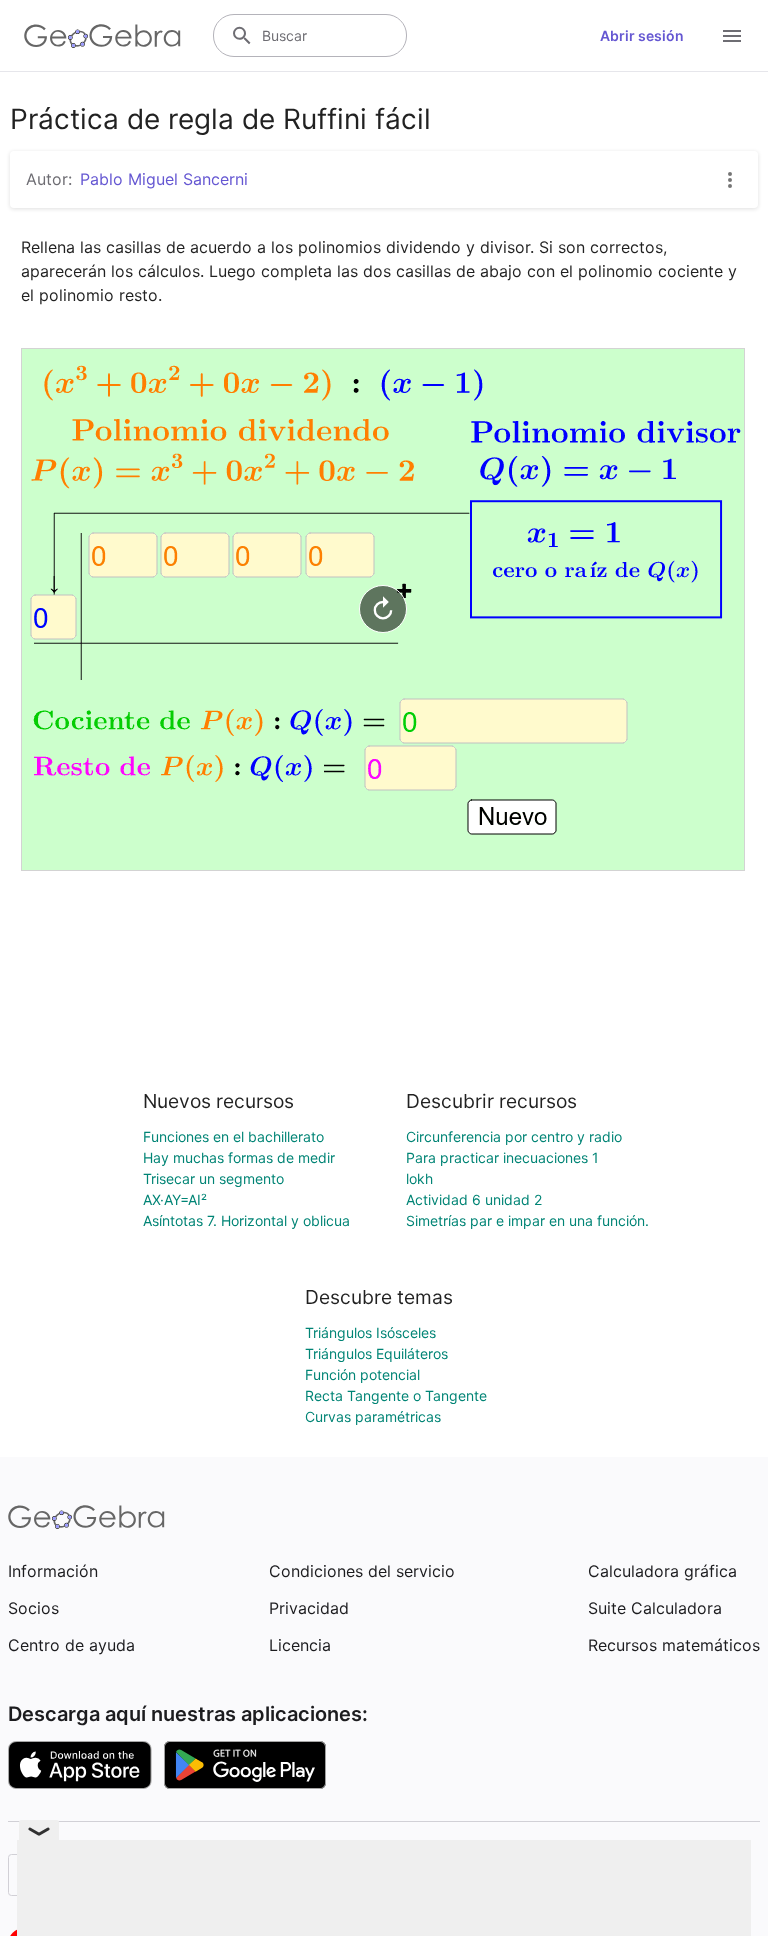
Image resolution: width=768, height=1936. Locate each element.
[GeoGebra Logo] (102, 36)
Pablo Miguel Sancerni (164, 179)
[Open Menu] (732, 36)
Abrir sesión (642, 35)
